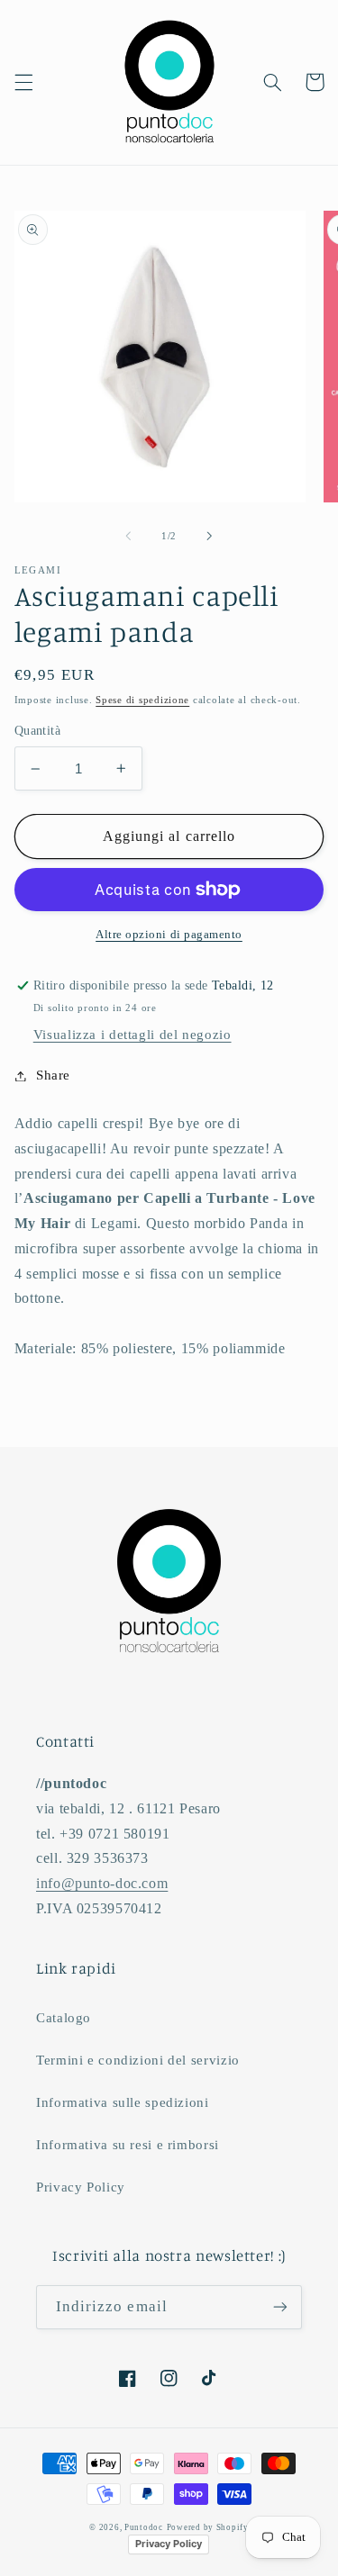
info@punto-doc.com (102, 1883)
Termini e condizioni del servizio (138, 2060)
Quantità (37, 731)
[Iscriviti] (280, 2307)
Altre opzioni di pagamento (169, 935)
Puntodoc (144, 2527)
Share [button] (53, 1075)
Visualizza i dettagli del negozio (132, 1035)
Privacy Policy (81, 2187)
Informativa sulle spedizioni (123, 2102)
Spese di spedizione (142, 700)
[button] (23, 82)
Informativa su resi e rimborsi (128, 2145)
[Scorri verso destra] (210, 537)
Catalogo (64, 2018)
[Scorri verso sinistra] (128, 537)
